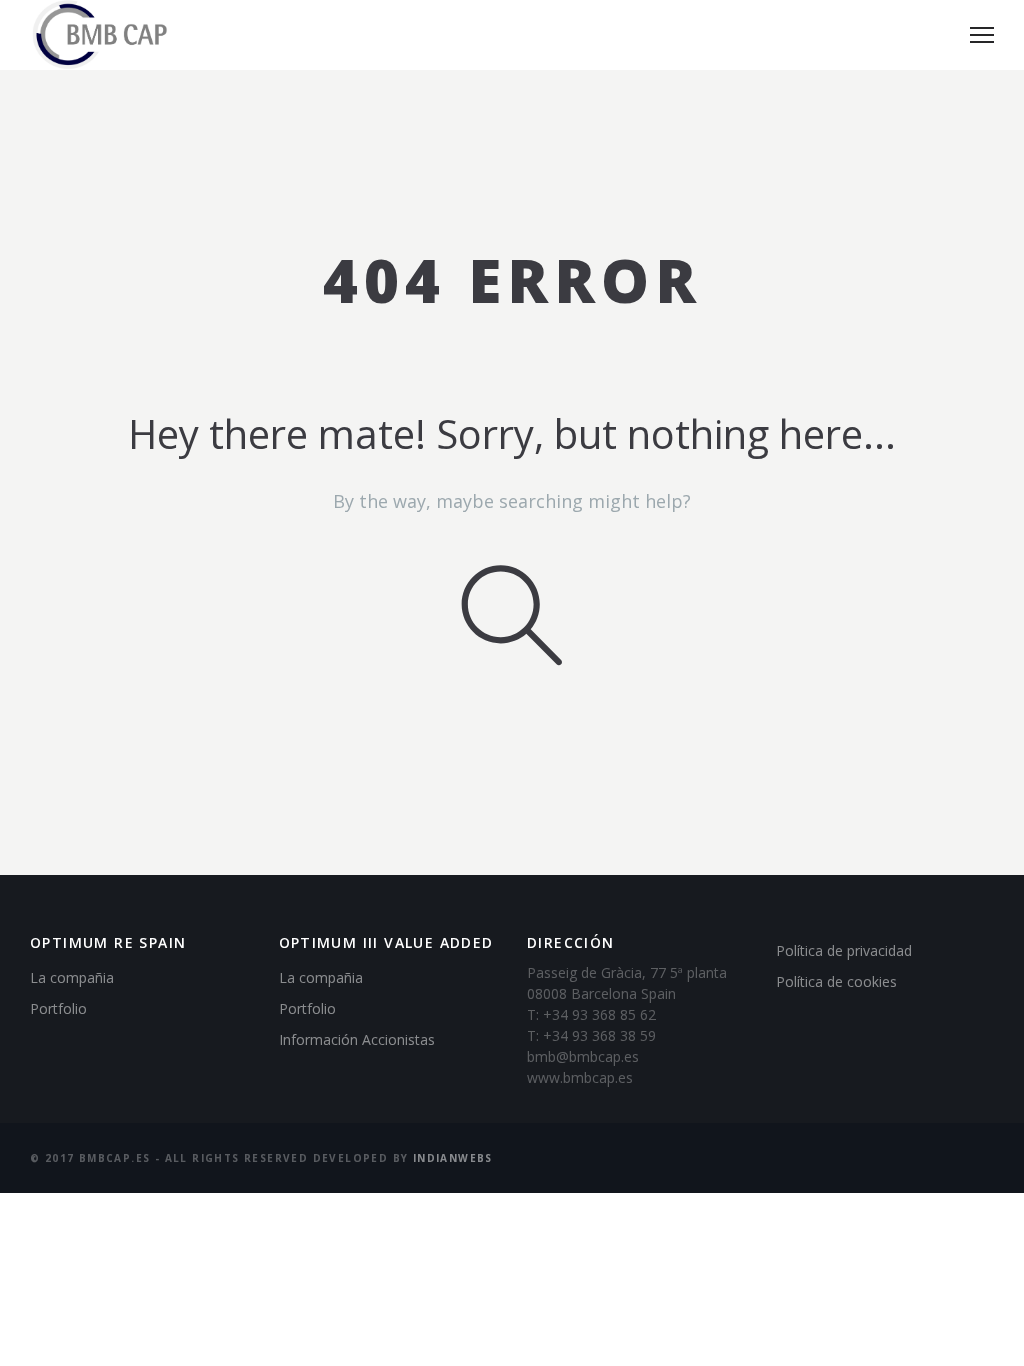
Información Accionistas (357, 1039)
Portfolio (58, 1008)
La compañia (72, 977)
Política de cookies (836, 981)
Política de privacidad (844, 950)
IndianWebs (453, 1158)
